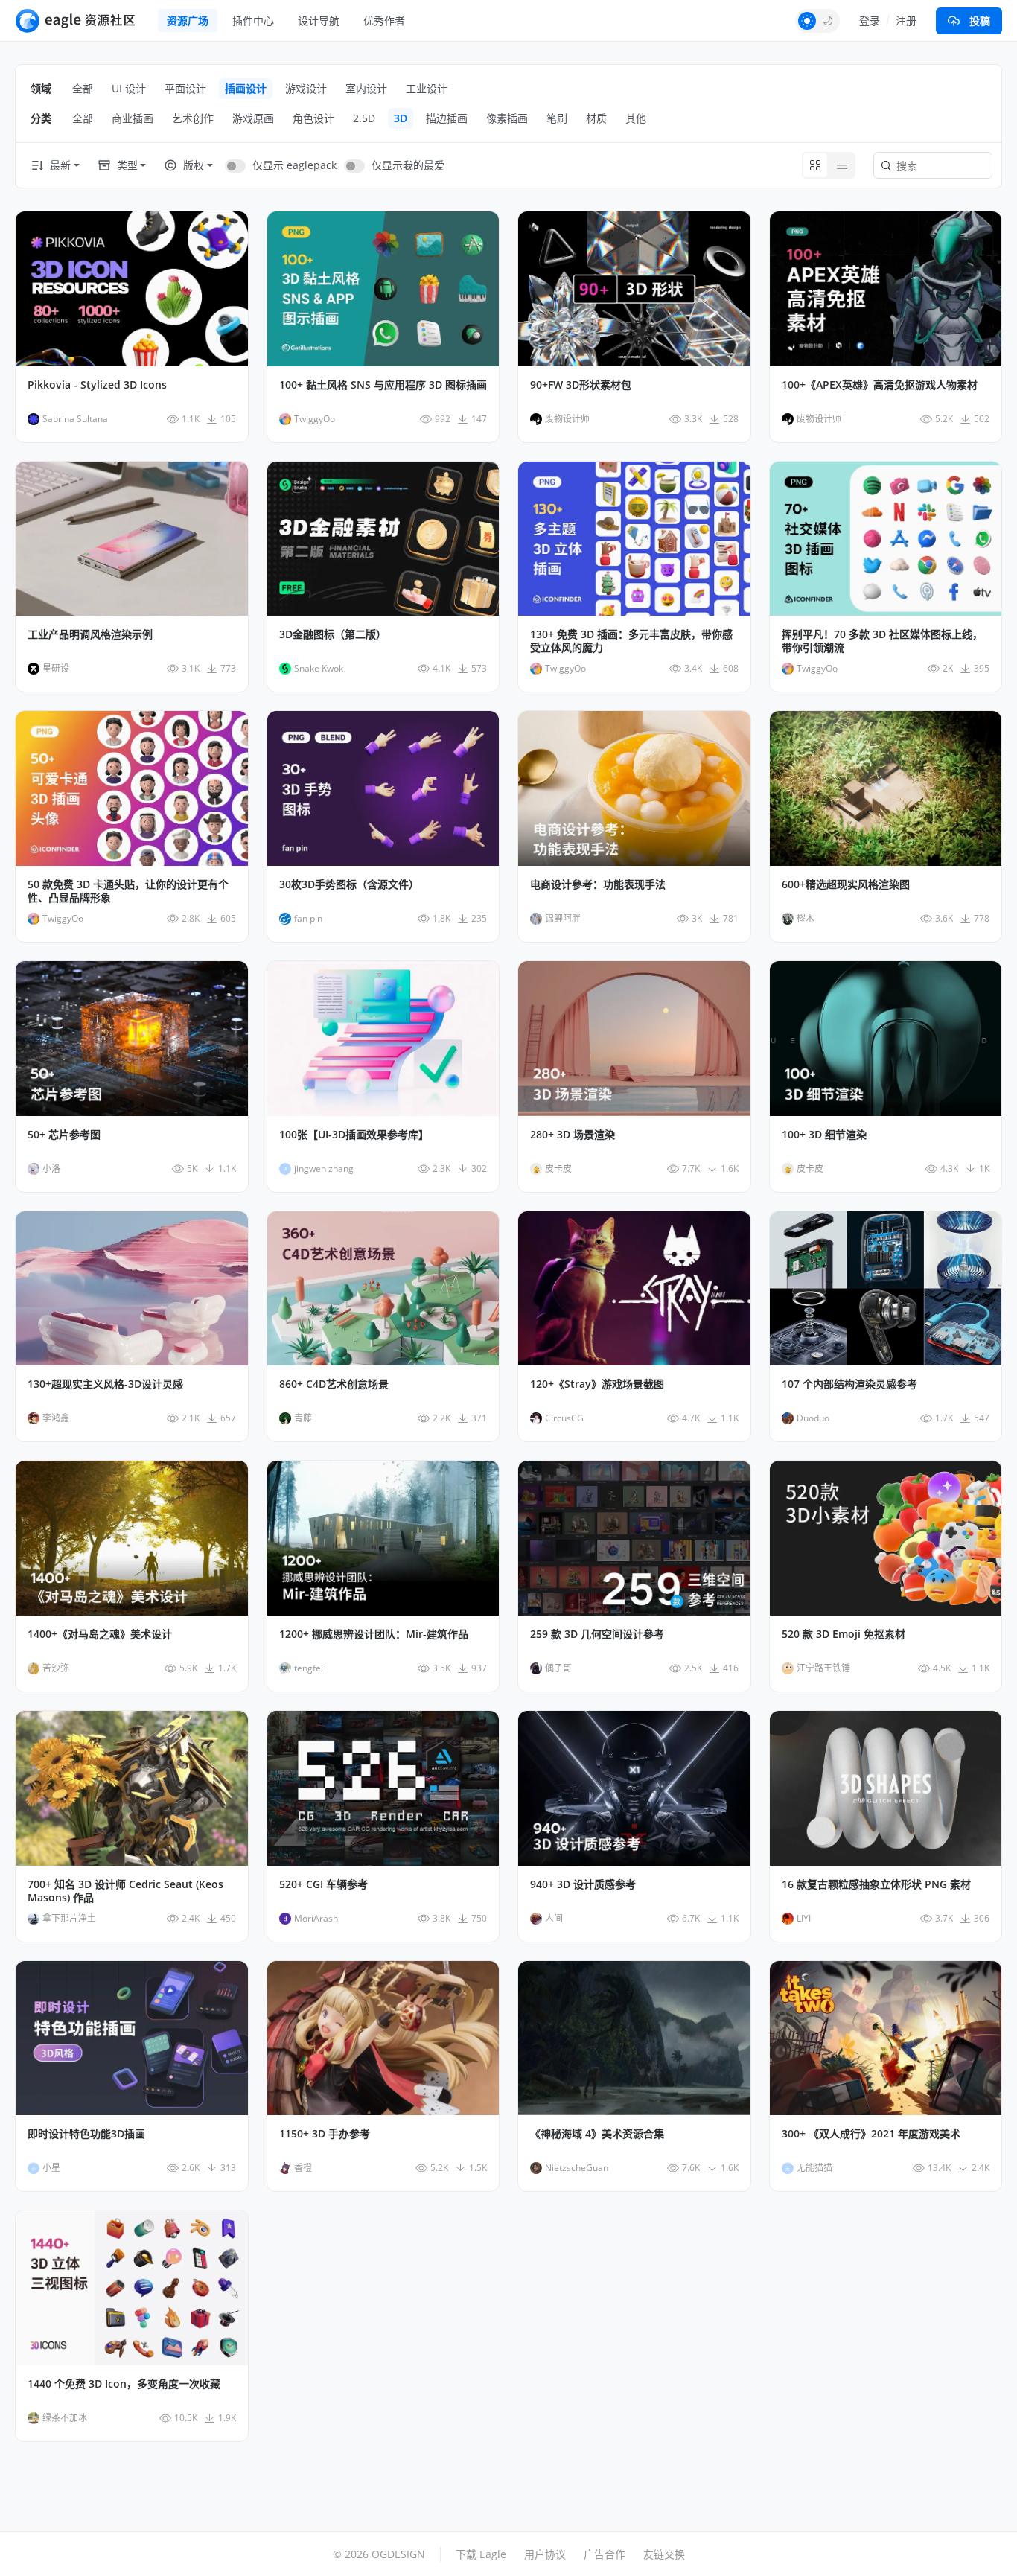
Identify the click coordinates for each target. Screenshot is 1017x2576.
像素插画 (507, 118)
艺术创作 (193, 118)
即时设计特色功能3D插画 (86, 2134)
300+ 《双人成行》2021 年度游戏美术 (871, 2134)
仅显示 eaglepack (294, 165)
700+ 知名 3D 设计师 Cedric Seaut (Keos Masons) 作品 (125, 1891)
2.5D (364, 118)
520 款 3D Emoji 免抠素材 (844, 1634)
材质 (596, 118)
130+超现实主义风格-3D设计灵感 (105, 1384)
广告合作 (605, 2554)
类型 (127, 165)
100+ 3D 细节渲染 (824, 1135)
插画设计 (246, 88)
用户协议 (545, 2554)
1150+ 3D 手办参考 (325, 2134)
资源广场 (188, 20)
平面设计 (185, 88)
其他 (636, 118)
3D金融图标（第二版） (333, 634)
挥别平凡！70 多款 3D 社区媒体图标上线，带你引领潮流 (882, 641)
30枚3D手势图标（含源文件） (349, 884)
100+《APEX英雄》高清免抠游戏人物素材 (880, 385)
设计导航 (319, 20)
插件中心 (253, 20)
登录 (870, 20)
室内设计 (366, 88)
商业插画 (133, 118)
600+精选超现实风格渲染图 (846, 884)
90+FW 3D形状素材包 (581, 385)
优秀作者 (384, 20)
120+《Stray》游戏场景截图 (597, 1384)
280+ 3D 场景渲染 (573, 1135)
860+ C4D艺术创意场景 (334, 1384)
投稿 (980, 20)
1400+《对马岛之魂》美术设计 (100, 1634)
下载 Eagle (481, 2554)
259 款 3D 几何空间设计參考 (597, 1634)
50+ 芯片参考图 (64, 1135)
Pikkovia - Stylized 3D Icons (97, 385)
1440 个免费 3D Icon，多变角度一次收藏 (124, 2384)
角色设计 (313, 118)
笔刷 (557, 118)
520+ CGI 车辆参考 (323, 1884)
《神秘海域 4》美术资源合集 (597, 2134)
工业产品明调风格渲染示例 (90, 634)
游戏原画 (253, 118)
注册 (906, 20)
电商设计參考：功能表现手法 (598, 884)
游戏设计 (306, 88)
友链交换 (664, 2554)
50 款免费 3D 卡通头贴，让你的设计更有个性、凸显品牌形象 (128, 891)
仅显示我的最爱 (408, 165)
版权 (194, 165)
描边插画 (447, 118)
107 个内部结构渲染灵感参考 (849, 1384)
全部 (83, 88)
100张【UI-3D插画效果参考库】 (354, 1135)
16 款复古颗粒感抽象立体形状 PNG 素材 (876, 1884)
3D (401, 118)
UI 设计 (129, 88)
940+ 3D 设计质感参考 (583, 1884)
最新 (60, 165)
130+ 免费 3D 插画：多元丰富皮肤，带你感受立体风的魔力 (631, 641)
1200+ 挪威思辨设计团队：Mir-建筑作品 (374, 1634)
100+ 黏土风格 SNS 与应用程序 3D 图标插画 (383, 385)
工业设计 (427, 88)
